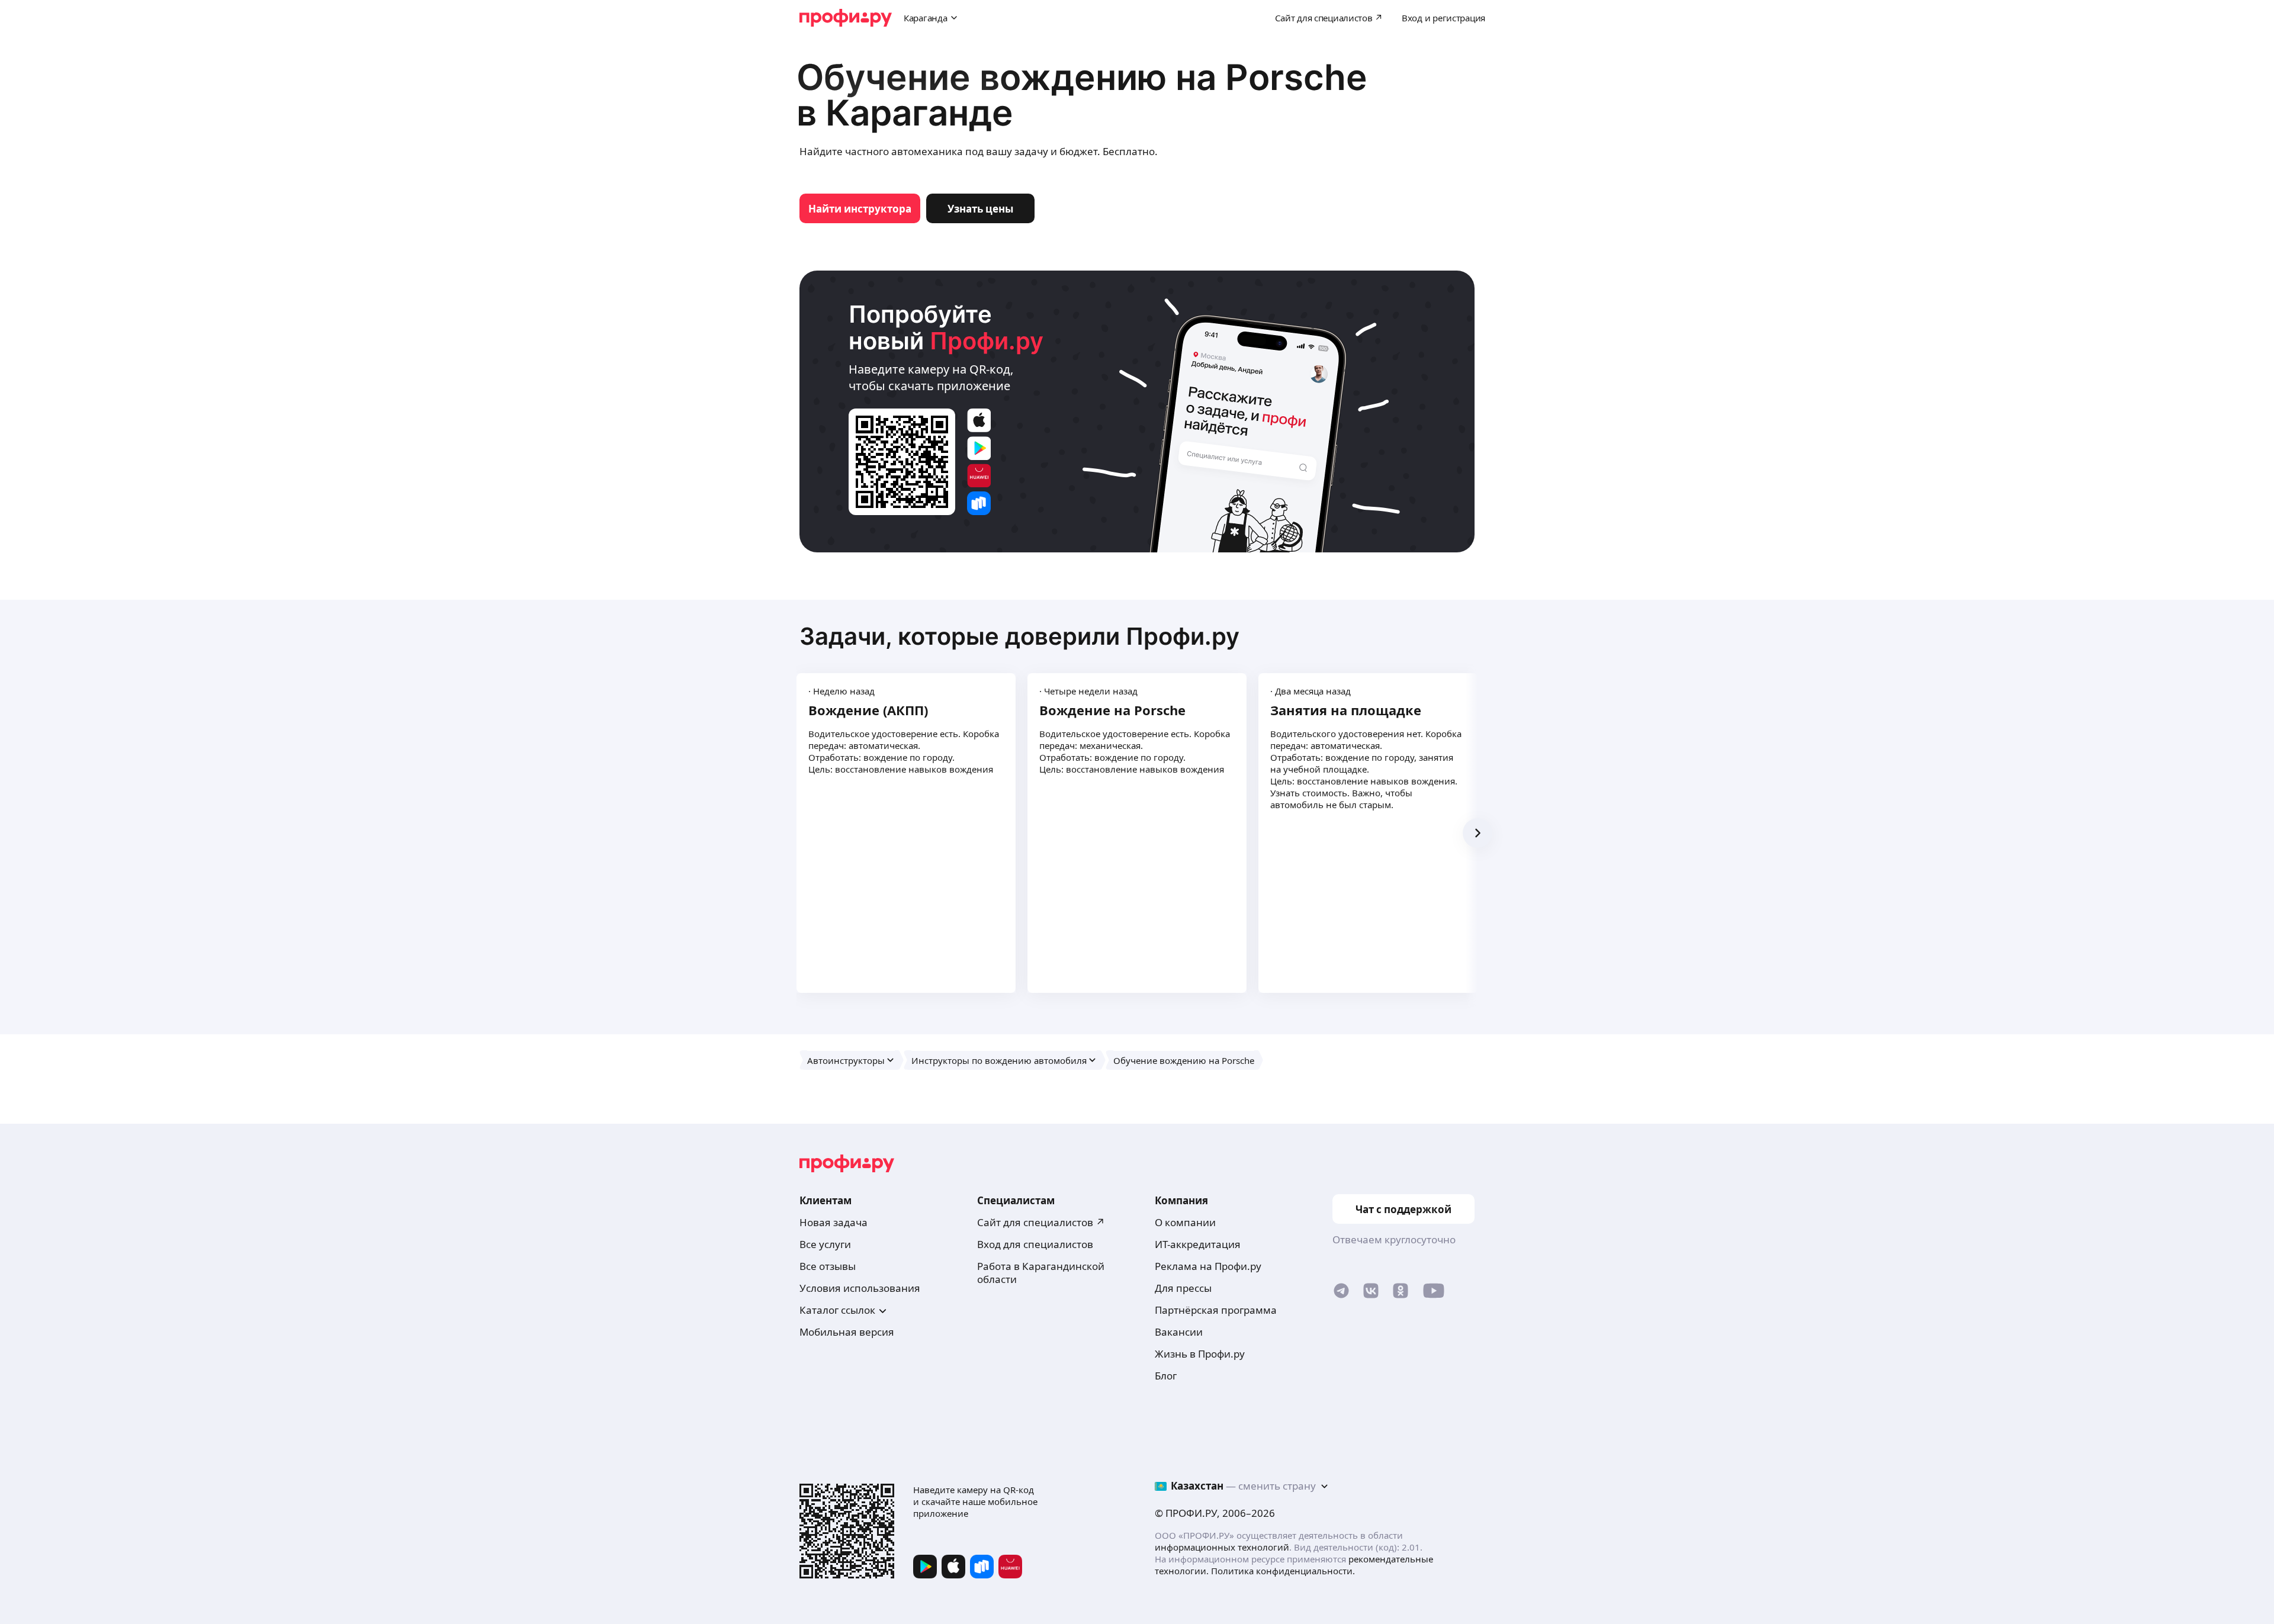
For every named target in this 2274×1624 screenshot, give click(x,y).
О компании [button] (1185, 1222)
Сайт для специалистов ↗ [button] (1041, 1222)
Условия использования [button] (860, 1288)
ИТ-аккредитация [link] (1198, 1244)
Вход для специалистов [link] (1035, 1244)
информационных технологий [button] (1222, 1547)
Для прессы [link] (1183, 1288)
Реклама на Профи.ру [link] (1208, 1266)
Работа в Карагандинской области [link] (1041, 1273)
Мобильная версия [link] (847, 1332)
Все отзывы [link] (828, 1266)
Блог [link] (1166, 1376)
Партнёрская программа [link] (1216, 1310)
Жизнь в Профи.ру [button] (1200, 1354)
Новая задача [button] (834, 1222)
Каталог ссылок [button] (837, 1310)
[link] (860, 208)
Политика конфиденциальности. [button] (1283, 1571)
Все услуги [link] (825, 1244)
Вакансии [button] (1179, 1332)
